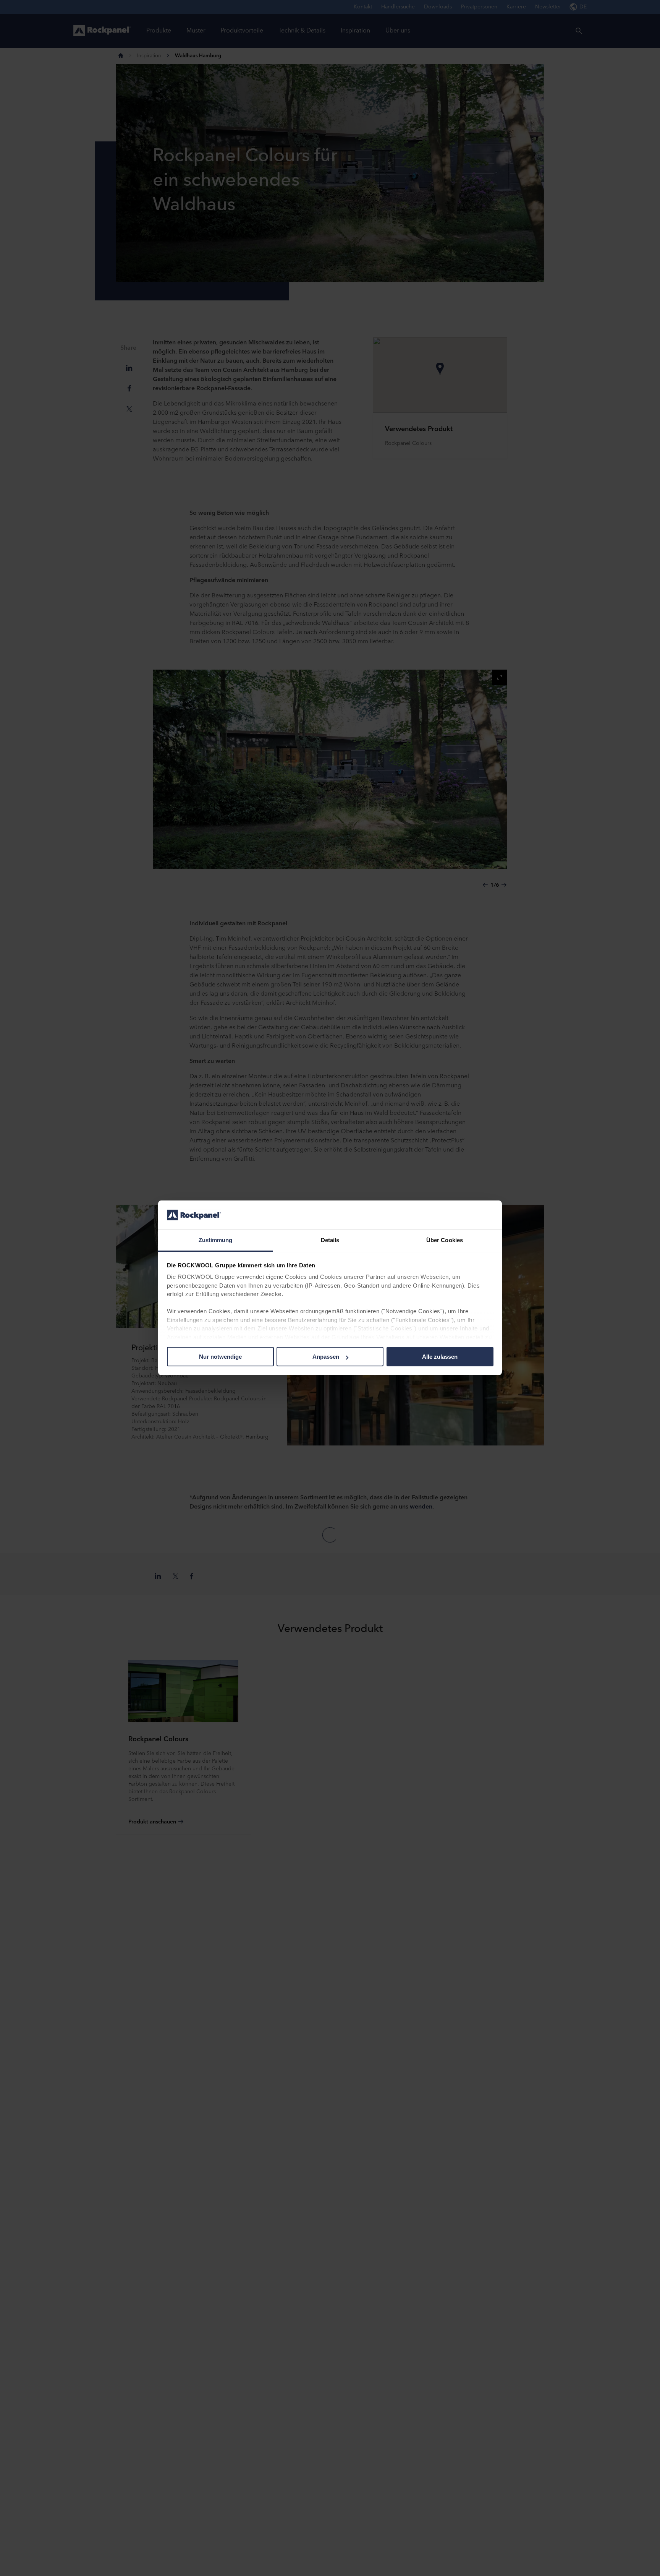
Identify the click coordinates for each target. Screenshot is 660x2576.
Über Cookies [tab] (445, 1240)
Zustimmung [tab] (216, 1240)
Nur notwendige (220, 1357)
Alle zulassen (440, 1357)
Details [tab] (330, 1240)
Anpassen (326, 1357)
